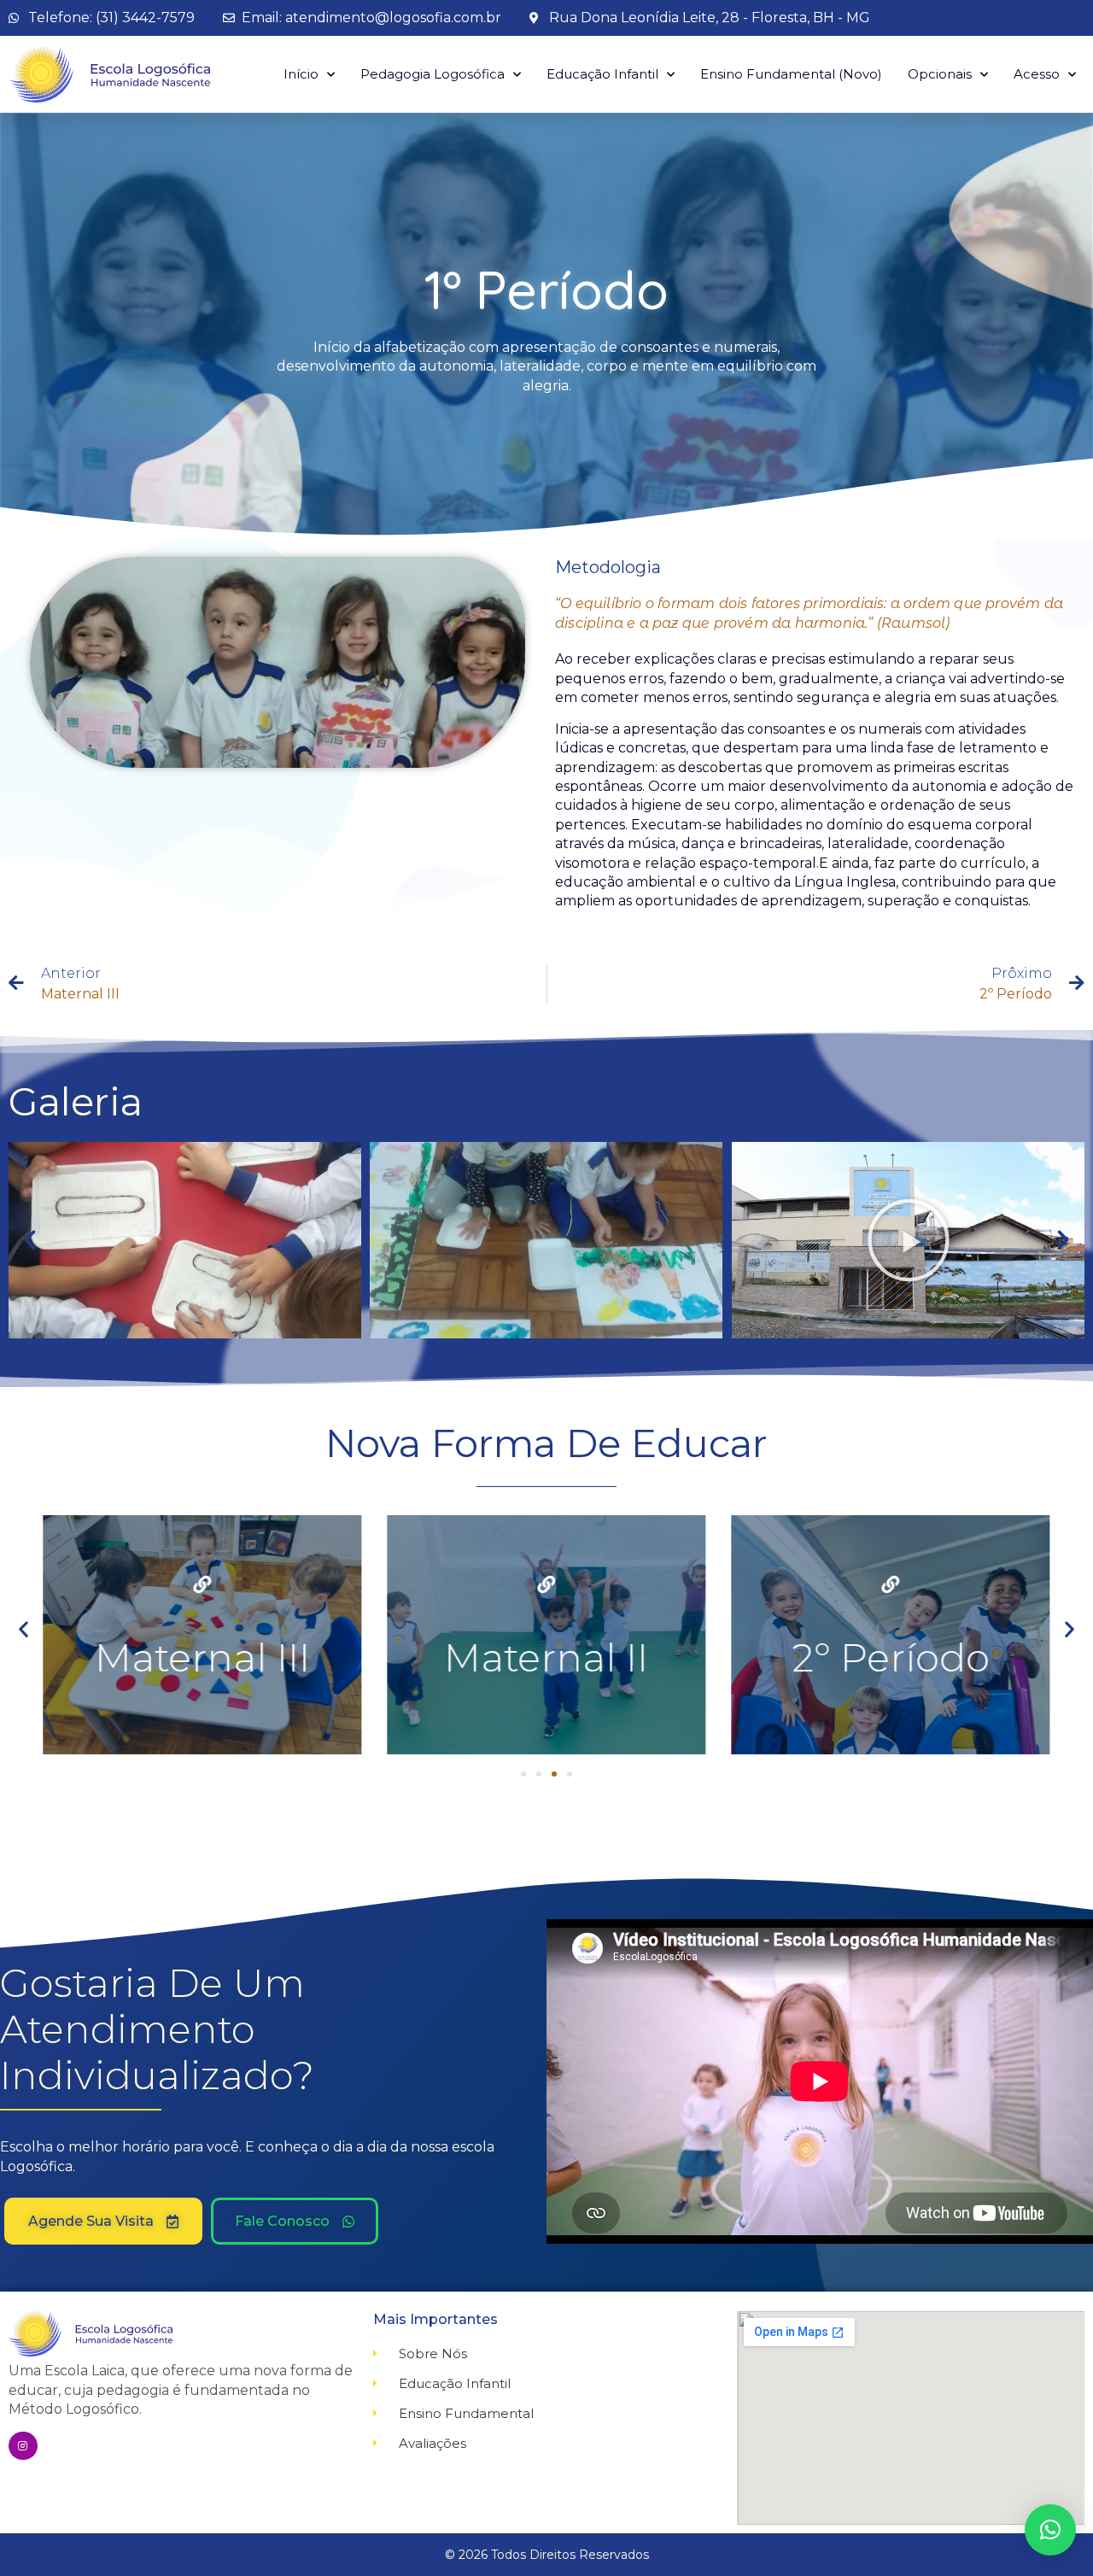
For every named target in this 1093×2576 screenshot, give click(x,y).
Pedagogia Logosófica (433, 74)
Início (301, 74)
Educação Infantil (602, 74)
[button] (30, 1240)
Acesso (1037, 74)
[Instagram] (23, 2446)
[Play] (908, 1240)
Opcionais (940, 74)
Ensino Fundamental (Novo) (791, 74)
